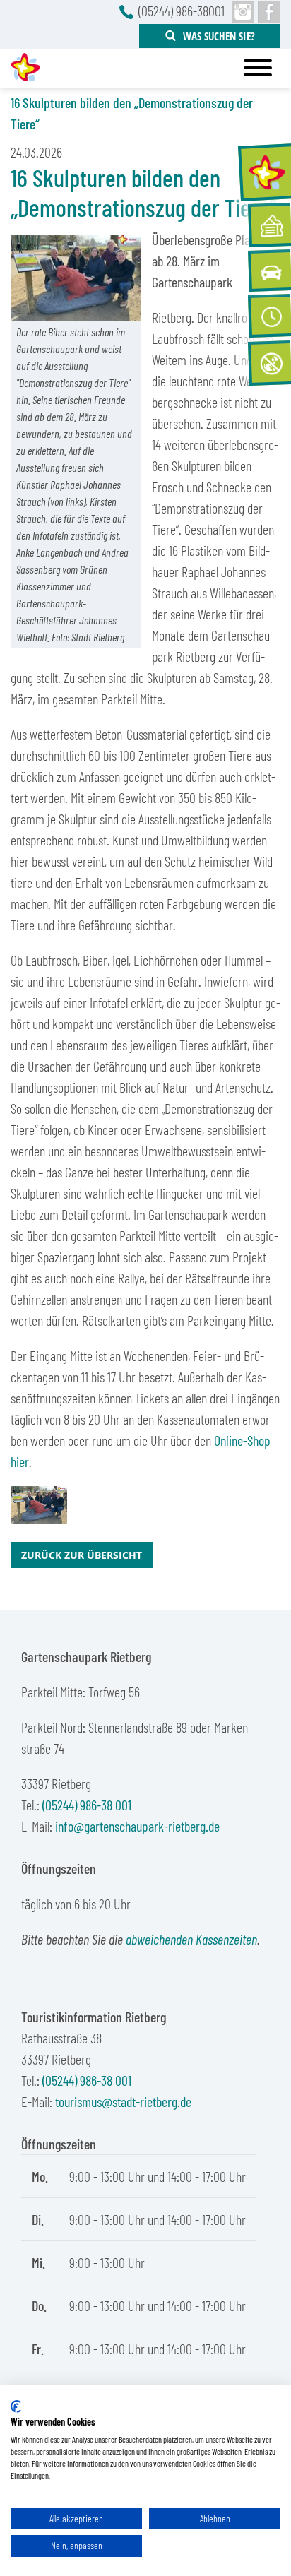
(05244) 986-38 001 (87, 1805)
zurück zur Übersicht (82, 1555)
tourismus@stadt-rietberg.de (123, 2101)
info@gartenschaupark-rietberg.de (137, 1826)
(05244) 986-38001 (182, 11)
